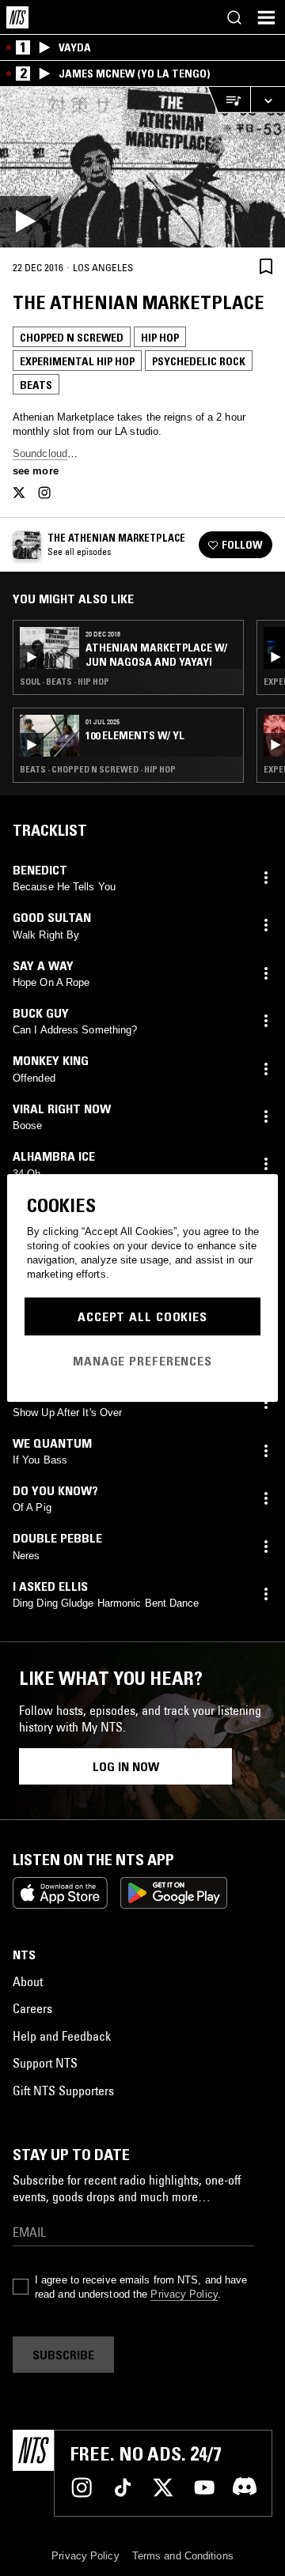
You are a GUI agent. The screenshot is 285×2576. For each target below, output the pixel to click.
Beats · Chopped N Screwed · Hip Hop (98, 769)
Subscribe (63, 2355)
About (28, 1981)
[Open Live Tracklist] (229, 100)
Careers (32, 2008)
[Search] (234, 17)
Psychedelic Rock (199, 361)
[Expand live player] (268, 100)
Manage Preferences (142, 1361)
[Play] (142, 167)
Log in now (126, 1766)
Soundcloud (40, 453)
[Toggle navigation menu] (266, 17)
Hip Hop (160, 338)
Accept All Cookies (142, 1316)
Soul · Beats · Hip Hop (65, 682)
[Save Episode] (266, 267)
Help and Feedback (62, 2036)
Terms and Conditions (183, 2556)
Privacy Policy (184, 2294)
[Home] (17, 17)
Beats (36, 385)
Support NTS (45, 2063)
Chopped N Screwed (72, 338)
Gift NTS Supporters (63, 2091)
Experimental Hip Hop (77, 361)
